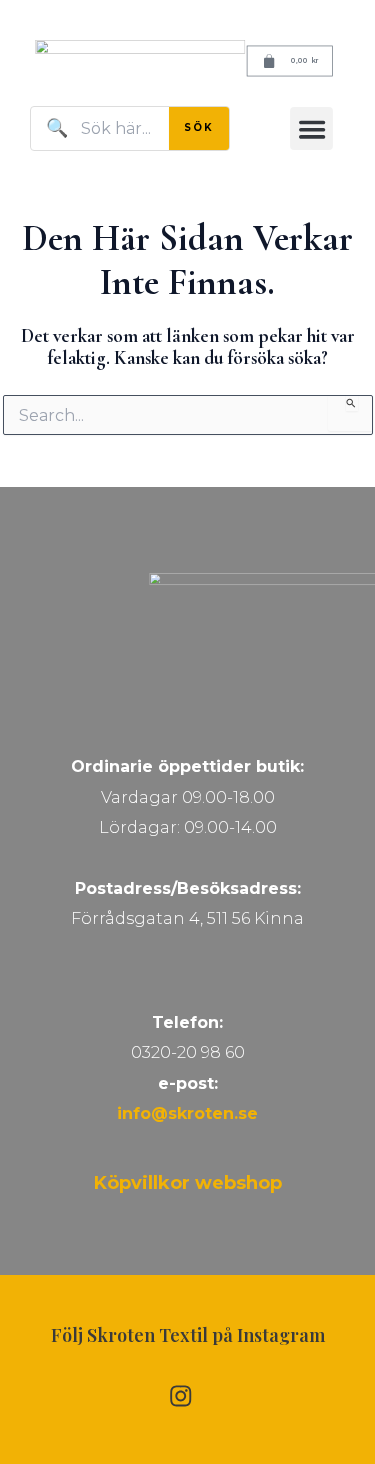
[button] (311, 128)
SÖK (199, 127)
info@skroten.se (187, 1113)
